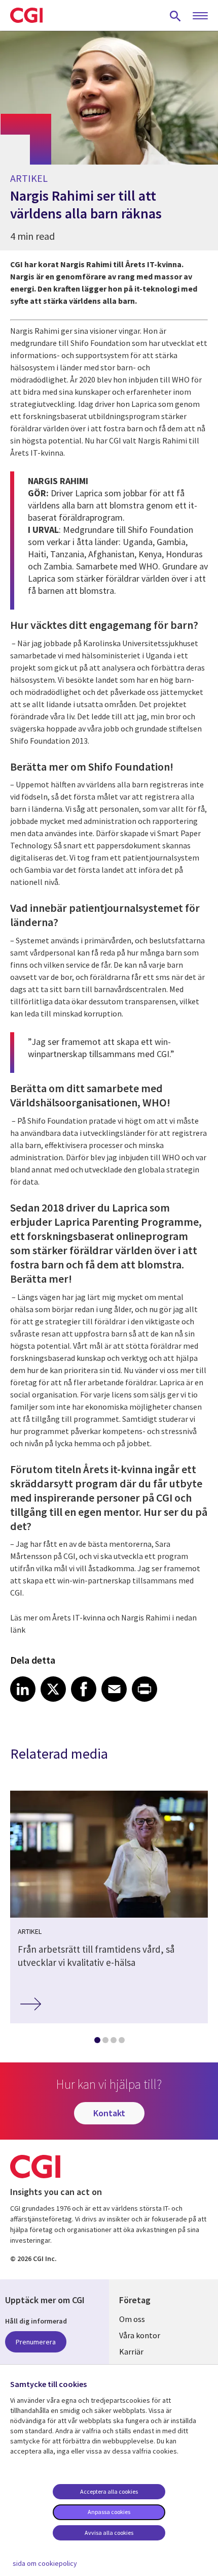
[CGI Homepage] (26, 15)
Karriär (131, 2351)
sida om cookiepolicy (45, 2563)
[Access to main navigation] (200, 16)
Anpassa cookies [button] (109, 2512)
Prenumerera (36, 2342)
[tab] (97, 2042)
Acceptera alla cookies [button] (109, 2491)
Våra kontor (140, 2335)
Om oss (132, 2319)
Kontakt (109, 2113)
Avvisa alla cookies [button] (109, 2533)
